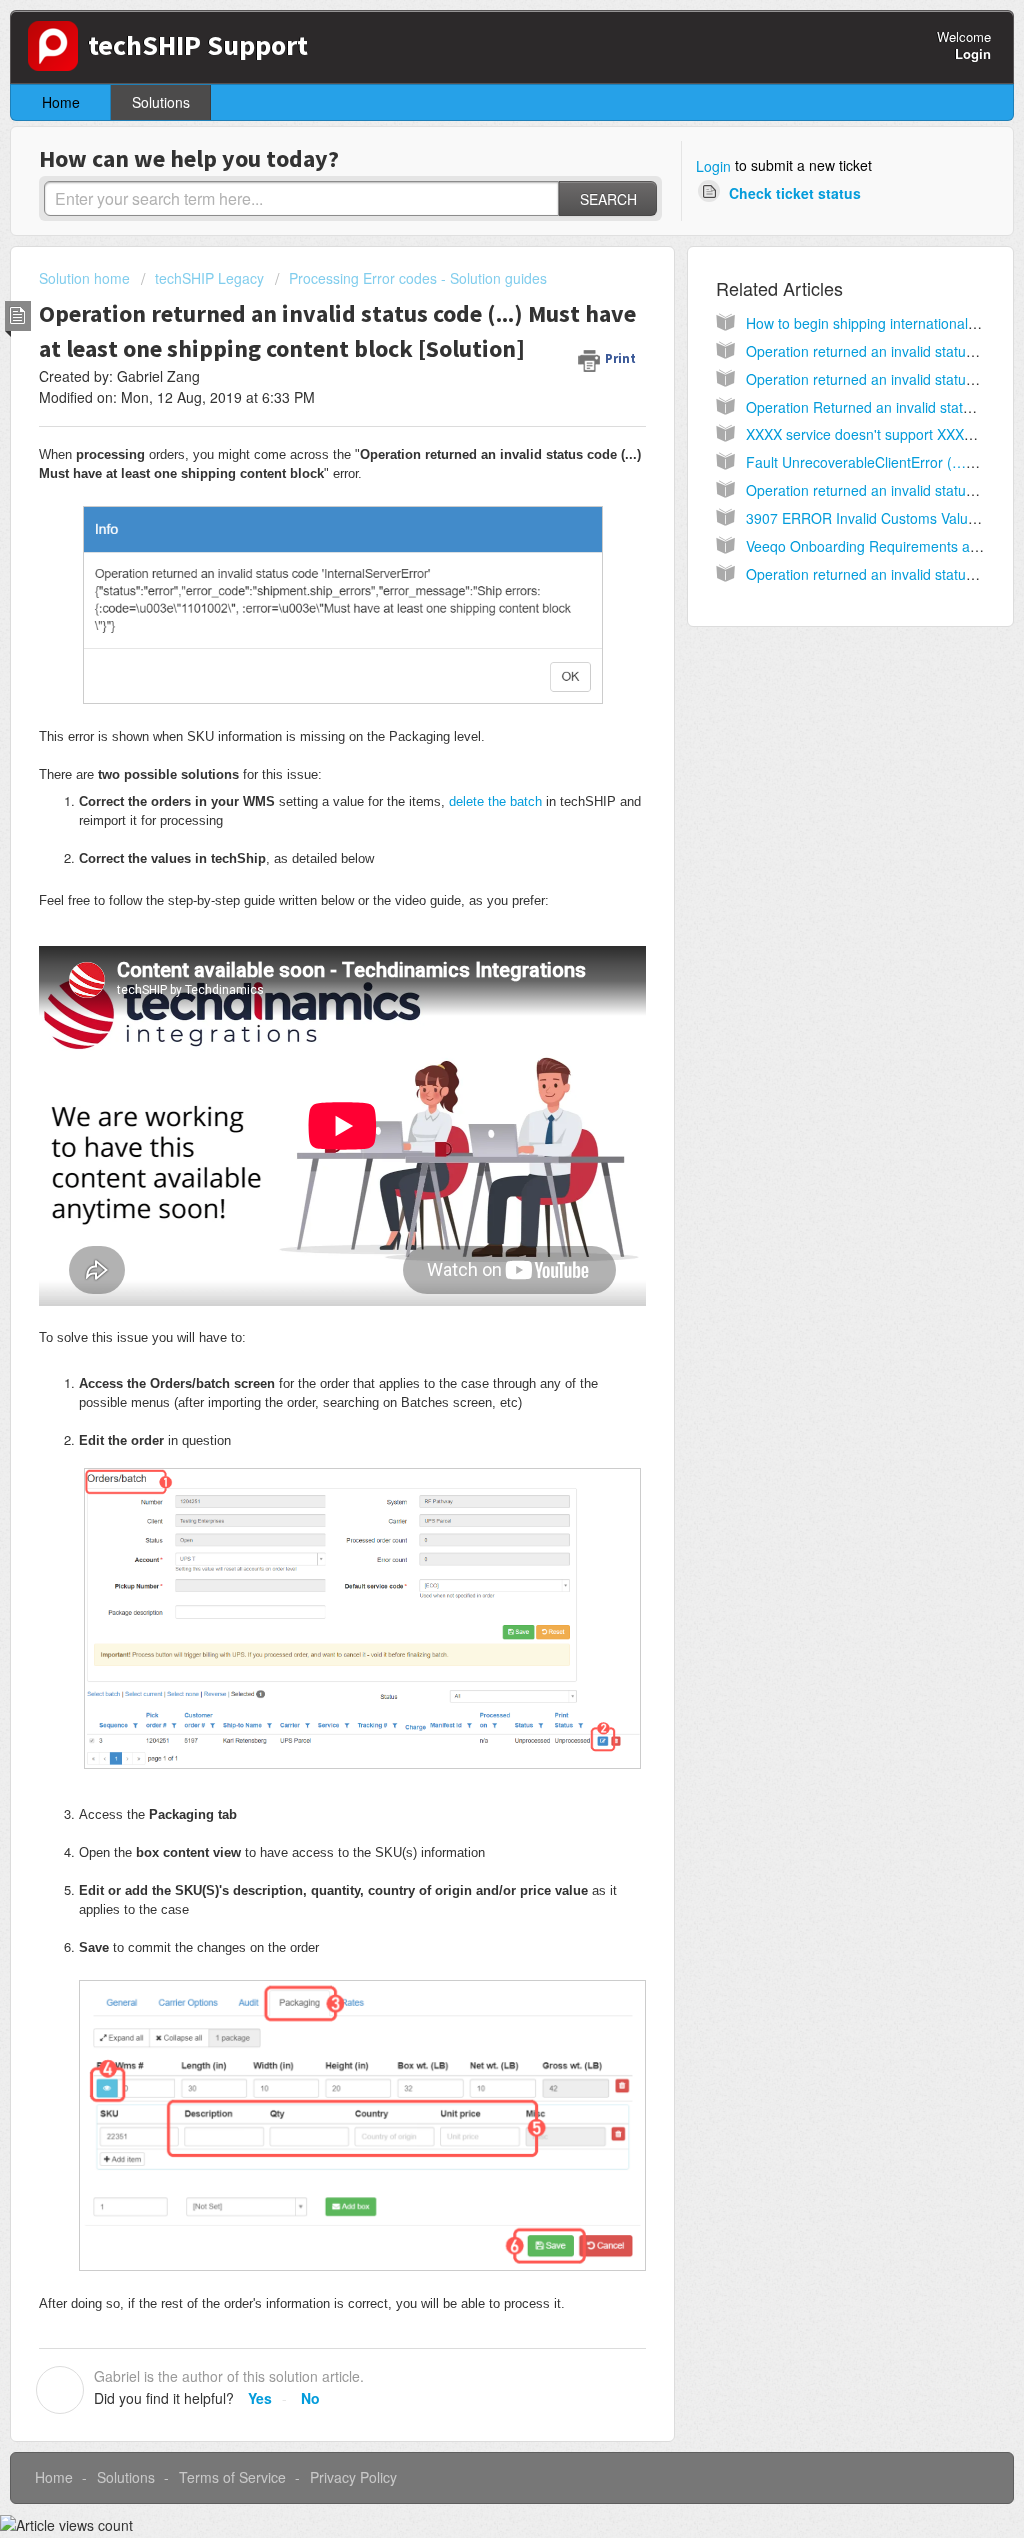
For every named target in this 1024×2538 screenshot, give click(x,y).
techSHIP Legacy (209, 278)
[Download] (475, 1035)
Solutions (161, 102)
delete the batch (495, 801)
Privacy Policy (353, 2477)
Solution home (86, 278)
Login (713, 166)
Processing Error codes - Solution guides (418, 278)
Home (61, 102)
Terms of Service (232, 2477)
